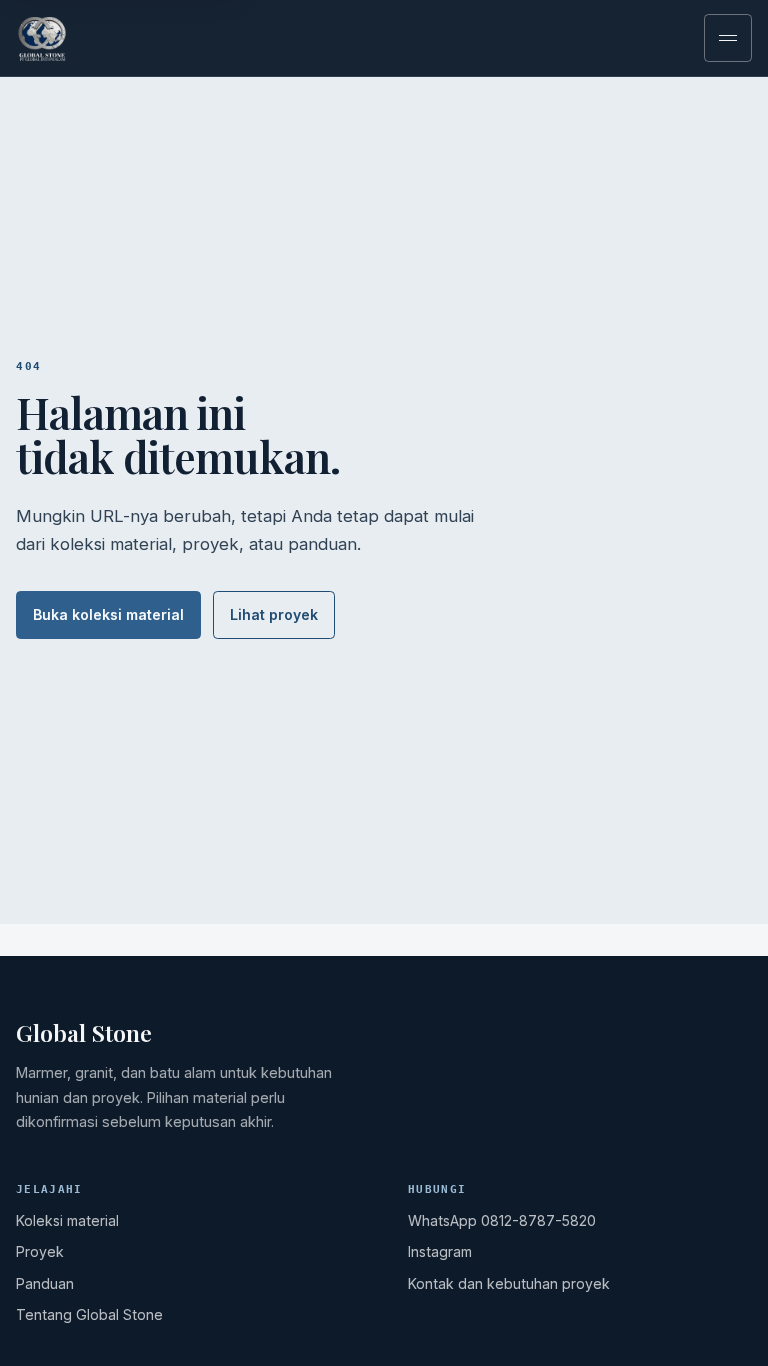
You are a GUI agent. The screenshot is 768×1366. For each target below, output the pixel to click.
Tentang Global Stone (89, 1314)
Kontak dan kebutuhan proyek (509, 1283)
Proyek (40, 1251)
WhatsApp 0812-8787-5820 (502, 1220)
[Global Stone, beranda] (82, 38)
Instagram (440, 1251)
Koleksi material (67, 1220)
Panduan (45, 1283)
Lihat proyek (274, 614)
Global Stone (84, 1033)
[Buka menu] (728, 38)
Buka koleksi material (108, 614)
